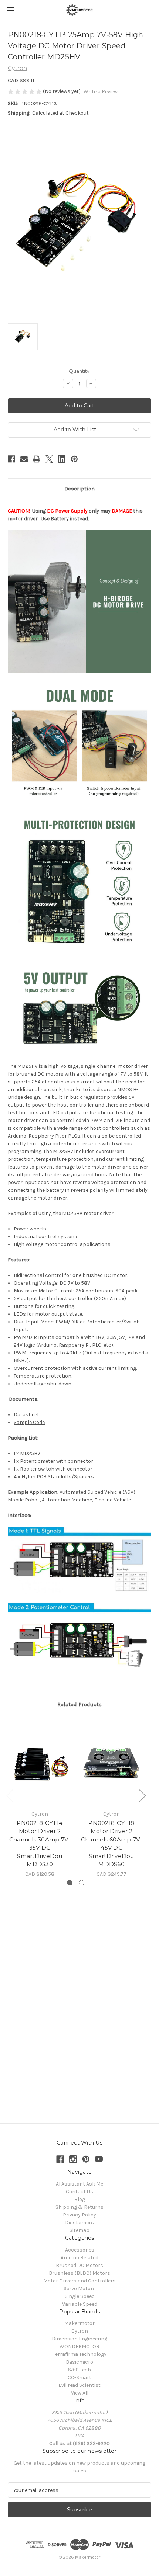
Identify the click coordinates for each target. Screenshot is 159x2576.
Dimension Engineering (79, 2339)
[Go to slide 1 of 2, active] (70, 1883)
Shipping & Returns (79, 2207)
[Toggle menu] (10, 10)
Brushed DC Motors (79, 2265)
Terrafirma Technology (80, 2354)
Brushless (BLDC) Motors (79, 2273)
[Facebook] (11, 459)
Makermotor (79, 2323)
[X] (49, 459)
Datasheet (26, 1415)
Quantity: (80, 371)
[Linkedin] (62, 459)
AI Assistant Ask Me (79, 2184)
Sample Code (29, 1422)
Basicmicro (79, 2362)
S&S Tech (79, 2370)
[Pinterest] (74, 459)
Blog (80, 2199)
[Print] (37, 459)
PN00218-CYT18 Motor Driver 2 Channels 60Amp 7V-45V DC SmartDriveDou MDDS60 (112, 1844)
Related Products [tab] (79, 1704)
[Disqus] (79, 1998)
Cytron (80, 2331)
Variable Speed (80, 2304)
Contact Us (79, 2192)
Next (142, 1795)
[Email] (24, 459)
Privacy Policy (79, 2215)
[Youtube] (99, 2159)
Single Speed (80, 2296)
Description (79, 489)
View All (80, 2393)
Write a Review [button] (101, 92)
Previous (10, 1795)
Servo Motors (80, 2289)
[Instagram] (73, 2159)
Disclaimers (79, 2223)
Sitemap (79, 2230)
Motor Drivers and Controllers (79, 2281)
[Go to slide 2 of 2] (82, 1883)
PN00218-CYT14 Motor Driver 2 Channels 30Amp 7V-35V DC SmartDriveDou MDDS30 (40, 1844)
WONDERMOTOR (79, 2346)
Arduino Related (79, 2258)
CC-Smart (79, 2377)
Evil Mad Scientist (79, 2385)
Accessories (80, 2250)
